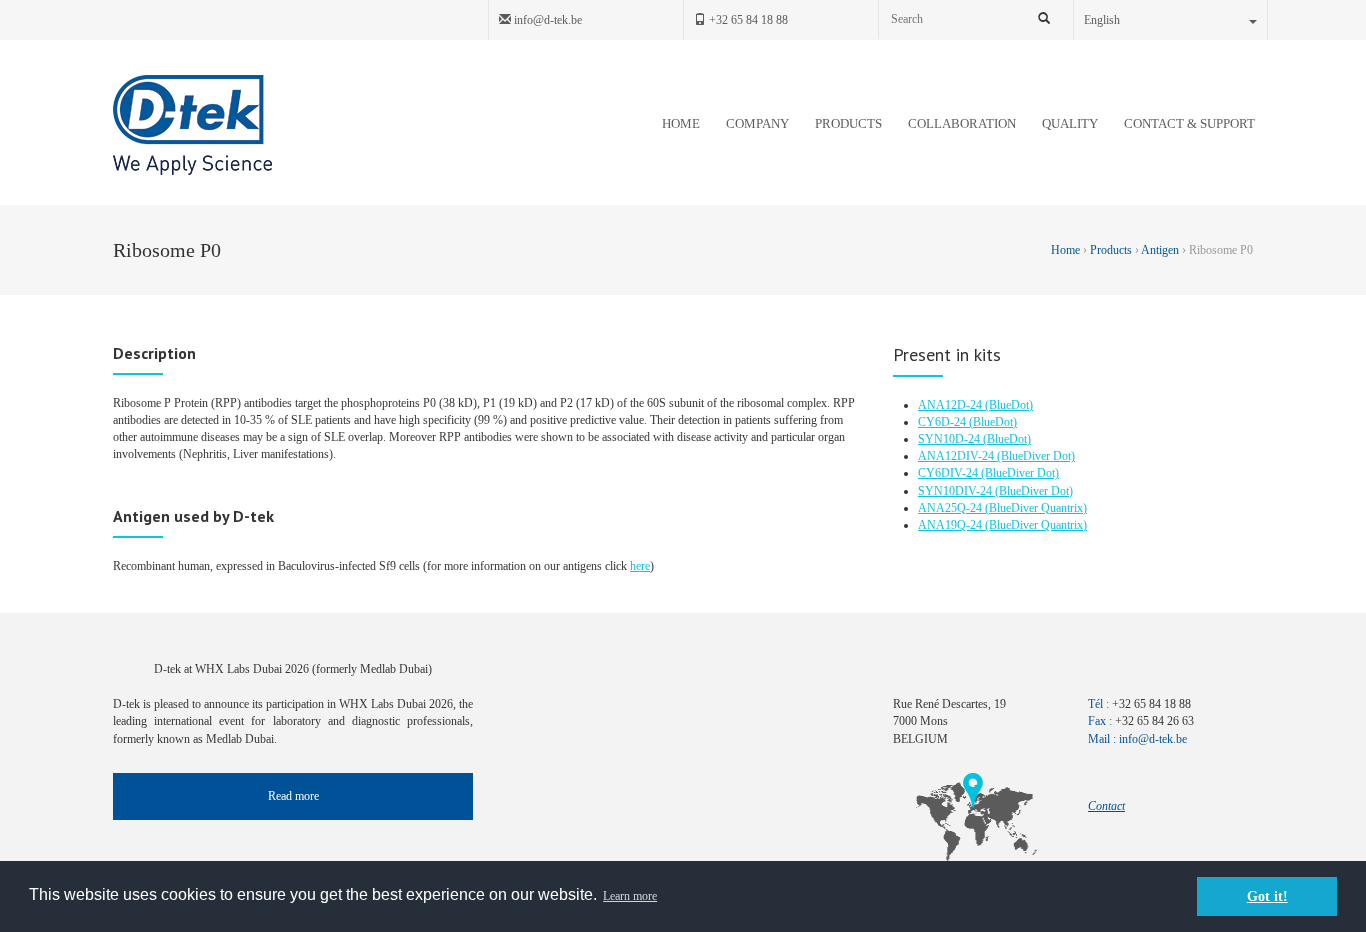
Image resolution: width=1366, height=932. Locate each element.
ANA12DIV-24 (957, 456)
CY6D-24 (943, 422)
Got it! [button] (1267, 896)
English (1102, 20)
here (640, 566)
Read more (293, 796)
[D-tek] (192, 125)
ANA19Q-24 (951, 525)
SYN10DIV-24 (956, 491)
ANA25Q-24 (951, 508)
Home (1067, 250)
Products (1111, 250)
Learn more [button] (630, 896)
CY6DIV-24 (949, 473)
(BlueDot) (1009, 405)
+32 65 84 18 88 (747, 20)
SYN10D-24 (950, 439)
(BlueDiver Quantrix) (1036, 508)
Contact (1106, 806)
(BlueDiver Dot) (1036, 456)
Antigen (1160, 250)
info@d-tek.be (546, 20)
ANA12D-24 (951, 405)
